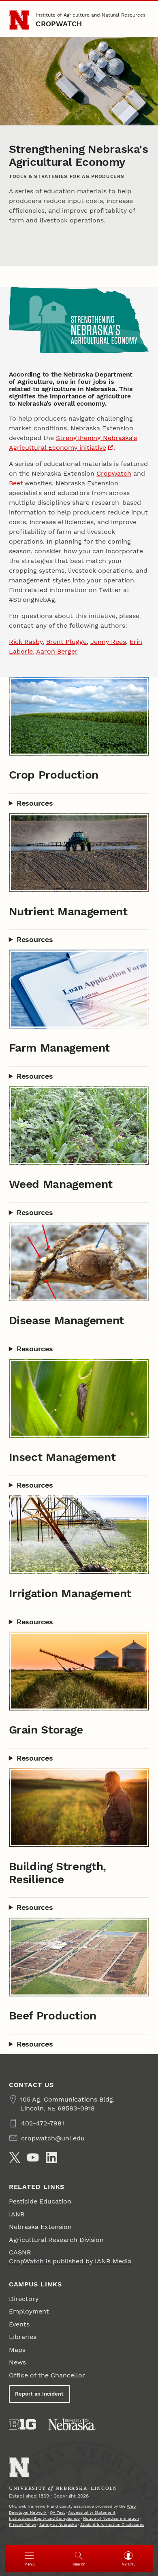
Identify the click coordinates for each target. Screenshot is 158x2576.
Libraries (23, 2337)
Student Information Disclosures (112, 2524)
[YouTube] (33, 2157)
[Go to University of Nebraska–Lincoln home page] (19, 20)
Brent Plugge (66, 642)
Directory (24, 2299)
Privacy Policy (22, 2524)
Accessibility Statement (92, 2512)
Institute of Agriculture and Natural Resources (91, 15)
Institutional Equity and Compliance (44, 2518)
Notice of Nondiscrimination (111, 2518)
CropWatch (59, 24)
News (17, 2362)
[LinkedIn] (51, 2157)
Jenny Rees (108, 642)
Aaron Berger (57, 651)
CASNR (20, 2252)
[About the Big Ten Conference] (22, 2424)
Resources (35, 803)
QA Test (57, 2512)
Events (19, 2324)
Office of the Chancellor (47, 2375)
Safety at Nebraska (58, 2524)
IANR (17, 2214)
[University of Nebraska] (72, 2424)
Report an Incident (39, 2394)
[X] (15, 2157)
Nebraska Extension (40, 2227)
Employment (29, 2311)
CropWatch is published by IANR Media (70, 2261)
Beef (16, 483)
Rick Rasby (26, 642)
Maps (17, 2350)
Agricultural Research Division (56, 2240)
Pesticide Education (40, 2201)
